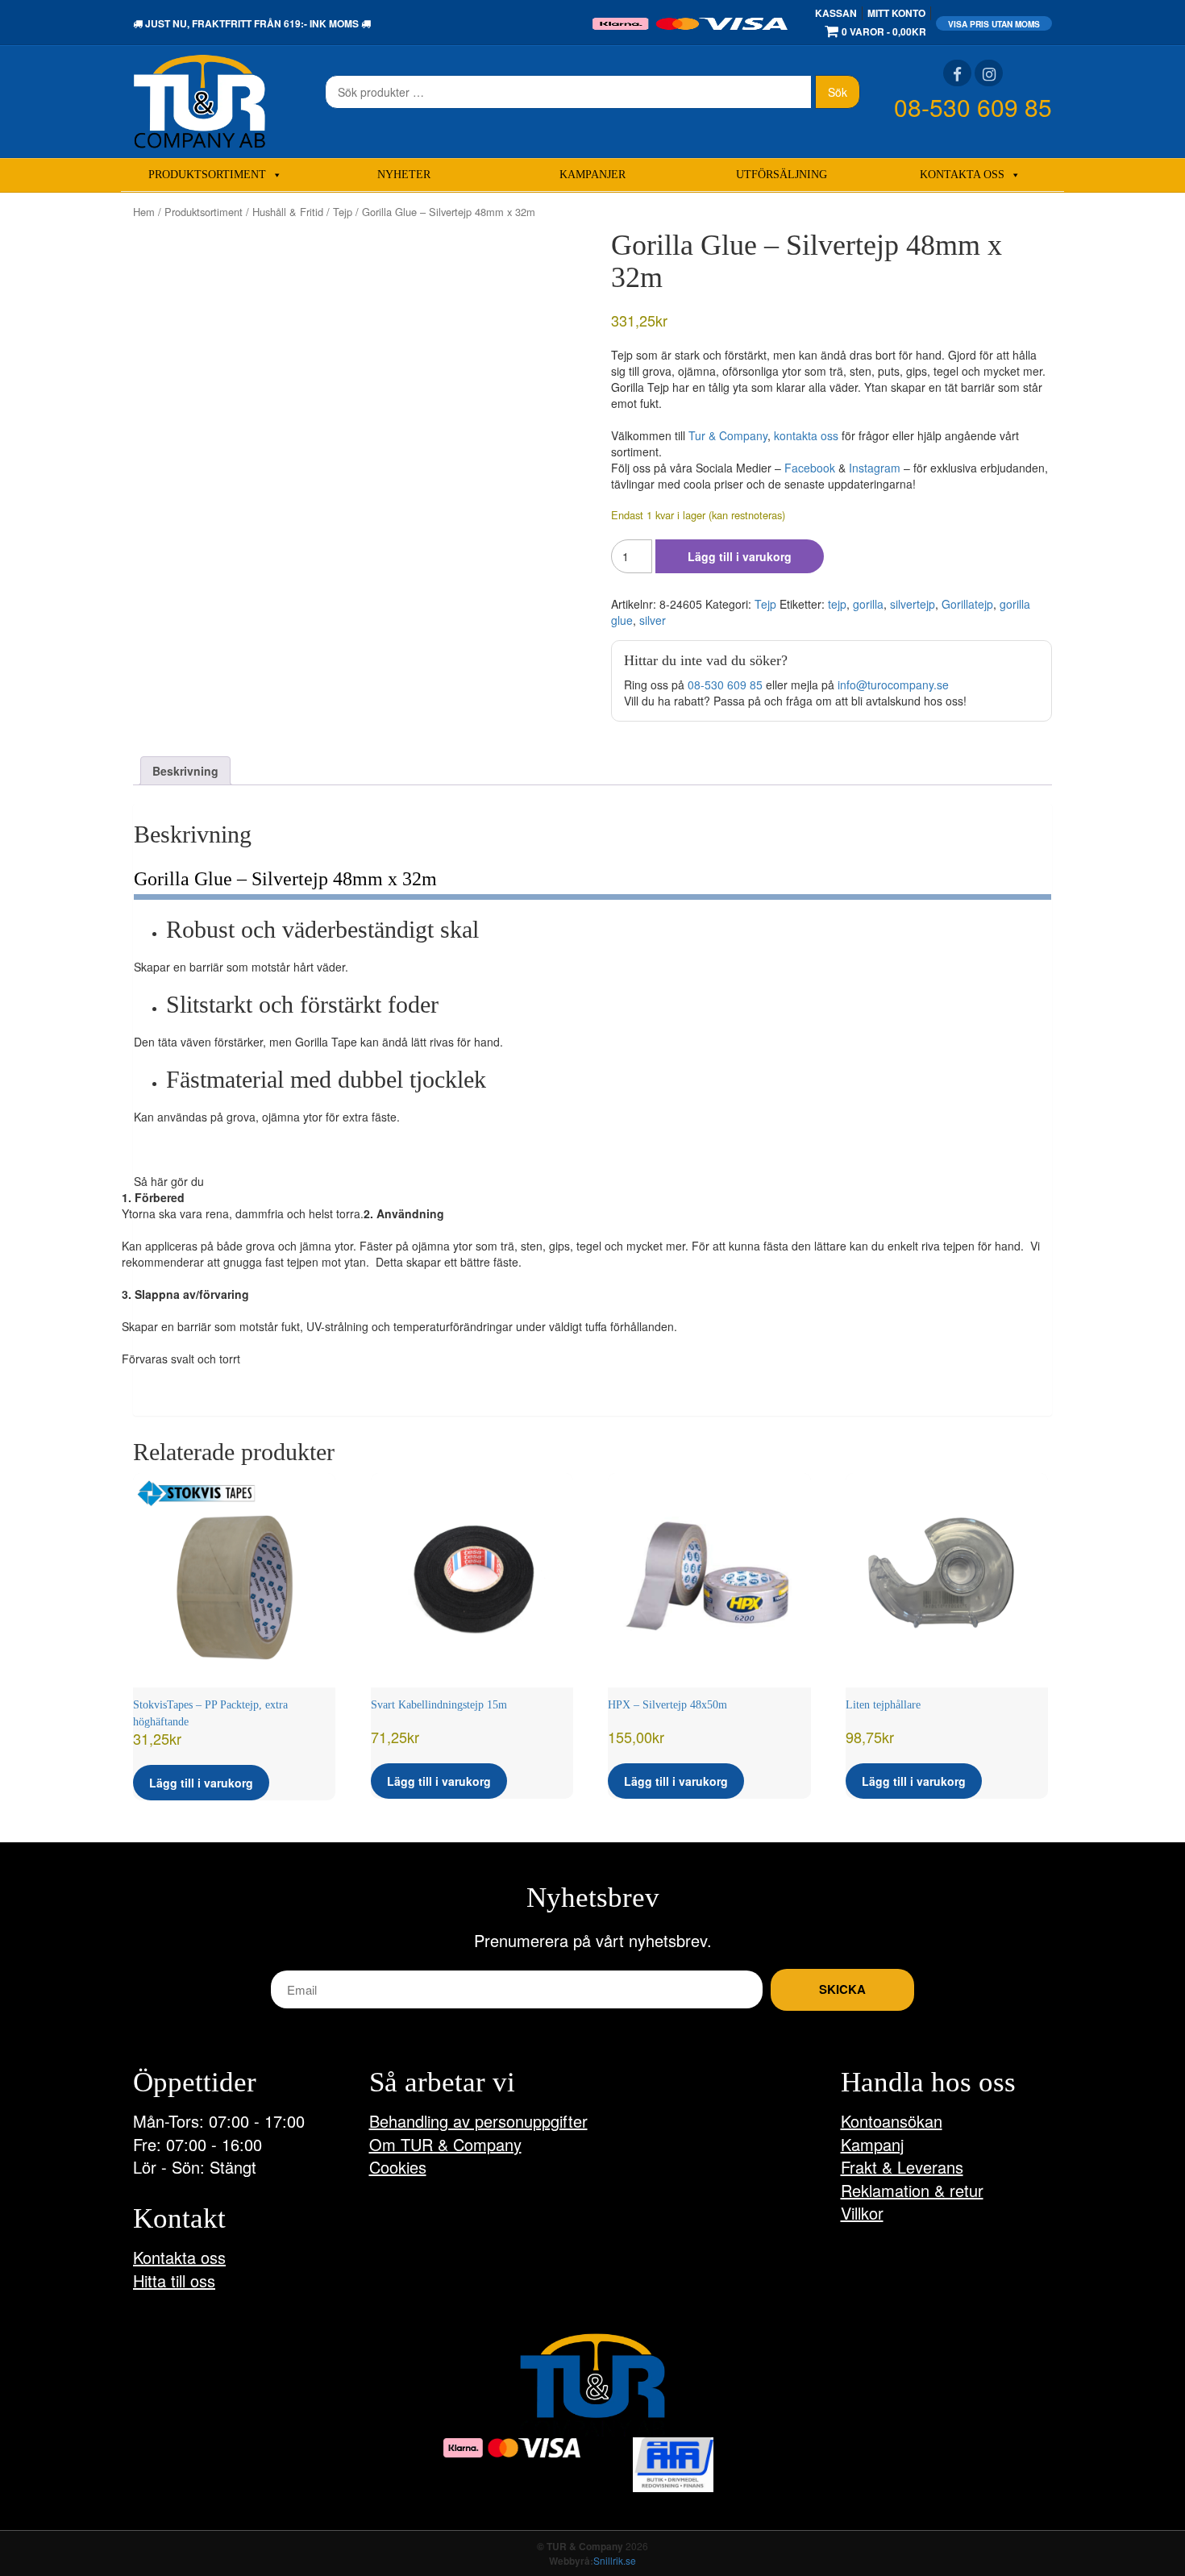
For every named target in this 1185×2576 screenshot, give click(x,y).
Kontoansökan (892, 2121)
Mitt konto (896, 13)
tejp (837, 604)
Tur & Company (728, 435)
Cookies (398, 2167)
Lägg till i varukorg (740, 556)
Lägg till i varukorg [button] (201, 1783)
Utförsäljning (782, 175)
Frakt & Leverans (902, 2167)
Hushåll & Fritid (288, 212)
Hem (144, 212)
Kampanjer (592, 175)
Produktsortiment (207, 175)
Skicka (842, 1989)
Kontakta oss (962, 175)
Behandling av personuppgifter (478, 2121)
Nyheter (404, 175)
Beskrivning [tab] (185, 771)
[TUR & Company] (200, 100)
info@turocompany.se (893, 685)
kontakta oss (806, 435)
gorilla (868, 604)
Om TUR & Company (445, 2144)
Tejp (343, 212)
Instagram (875, 468)
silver (653, 620)
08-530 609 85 (973, 107)
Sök (838, 92)
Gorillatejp (967, 604)
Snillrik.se (615, 2560)
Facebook (810, 468)
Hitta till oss (174, 2281)
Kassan (836, 13)
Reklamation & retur (912, 2190)
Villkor (862, 2213)
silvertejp (913, 604)
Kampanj (872, 2144)
